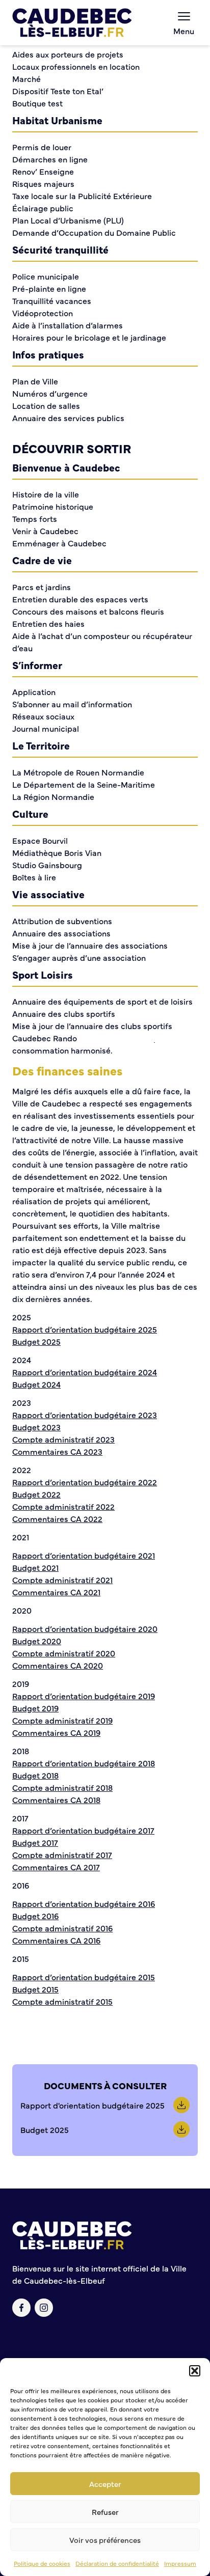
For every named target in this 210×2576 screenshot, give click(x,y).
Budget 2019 (35, 1708)
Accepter (105, 2484)
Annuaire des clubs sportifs (64, 1013)
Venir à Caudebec (45, 531)
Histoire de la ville (46, 494)
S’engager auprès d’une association (79, 957)
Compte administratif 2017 (62, 1854)
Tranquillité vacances (52, 300)
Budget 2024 (36, 1384)
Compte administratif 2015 (62, 2001)
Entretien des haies (48, 623)
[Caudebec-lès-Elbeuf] (72, 23)
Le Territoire (41, 745)
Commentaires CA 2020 (58, 1665)
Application (34, 691)
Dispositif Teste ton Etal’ (58, 91)
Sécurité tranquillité (60, 249)
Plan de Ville (35, 381)
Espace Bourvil (40, 840)
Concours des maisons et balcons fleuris (88, 611)
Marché (27, 78)
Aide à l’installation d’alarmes (68, 325)
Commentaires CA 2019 (56, 1732)
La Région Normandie (53, 796)
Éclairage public (43, 208)
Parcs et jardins (42, 587)
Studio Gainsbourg (47, 865)
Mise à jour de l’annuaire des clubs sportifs (92, 1026)
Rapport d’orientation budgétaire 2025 (85, 1329)
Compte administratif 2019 (62, 1720)
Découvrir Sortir (72, 448)
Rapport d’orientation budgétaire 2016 (84, 1903)
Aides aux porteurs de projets (68, 54)
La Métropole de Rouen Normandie (78, 772)
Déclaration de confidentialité (117, 2563)
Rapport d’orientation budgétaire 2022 (85, 1482)
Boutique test (37, 103)
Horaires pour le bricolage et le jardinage (89, 337)
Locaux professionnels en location (76, 66)
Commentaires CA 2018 (56, 1799)
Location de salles (46, 405)
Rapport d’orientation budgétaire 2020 (85, 1628)
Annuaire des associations (61, 933)
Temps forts (35, 518)
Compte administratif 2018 (62, 1787)
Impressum (180, 2563)
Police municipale (46, 276)
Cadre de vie (42, 560)
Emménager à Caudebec (59, 543)
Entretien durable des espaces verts (80, 599)
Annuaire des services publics (68, 418)
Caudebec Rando (45, 1038)
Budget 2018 (35, 1775)
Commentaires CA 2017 (56, 1867)
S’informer (37, 665)
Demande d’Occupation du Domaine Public (94, 232)
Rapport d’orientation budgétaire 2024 (85, 1372)
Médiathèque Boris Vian (57, 852)
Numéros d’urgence (50, 393)
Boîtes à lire (34, 877)
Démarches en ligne (50, 159)
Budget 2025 (36, 1341)
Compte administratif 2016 (62, 1928)
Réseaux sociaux (43, 716)
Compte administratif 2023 (63, 1439)
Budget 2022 (36, 1494)
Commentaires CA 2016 (56, 1940)
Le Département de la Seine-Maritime (84, 784)
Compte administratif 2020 (64, 1653)
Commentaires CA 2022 (57, 1518)
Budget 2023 (36, 1427)
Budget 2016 (35, 1916)
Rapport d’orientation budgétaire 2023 (85, 1415)
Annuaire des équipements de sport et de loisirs (102, 1001)
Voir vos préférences (105, 2540)
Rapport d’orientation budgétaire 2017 (83, 1830)
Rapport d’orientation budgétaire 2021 (84, 1555)
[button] (195, 2371)
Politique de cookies (42, 2563)
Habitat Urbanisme (57, 120)
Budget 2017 (35, 1842)
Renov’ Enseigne (43, 171)
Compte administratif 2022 (63, 1506)
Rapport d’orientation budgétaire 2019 (84, 1696)
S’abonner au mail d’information (72, 704)
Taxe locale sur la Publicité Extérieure (82, 196)
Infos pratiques (48, 354)
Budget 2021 (35, 1567)
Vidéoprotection (43, 313)
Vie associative (48, 894)
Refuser (105, 2512)
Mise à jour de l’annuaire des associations (90, 945)
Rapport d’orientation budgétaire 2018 (84, 1763)
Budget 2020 (37, 1641)
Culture (30, 813)
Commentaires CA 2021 (56, 1592)
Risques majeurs (43, 183)
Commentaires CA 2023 (57, 1451)
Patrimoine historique (53, 506)
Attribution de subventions (62, 921)
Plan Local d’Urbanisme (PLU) (68, 220)
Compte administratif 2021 (62, 1580)
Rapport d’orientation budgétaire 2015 (84, 1977)
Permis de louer (42, 147)
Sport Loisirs (43, 974)
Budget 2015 (35, 1989)
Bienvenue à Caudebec (66, 467)
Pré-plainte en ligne (49, 288)
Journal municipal (46, 728)
